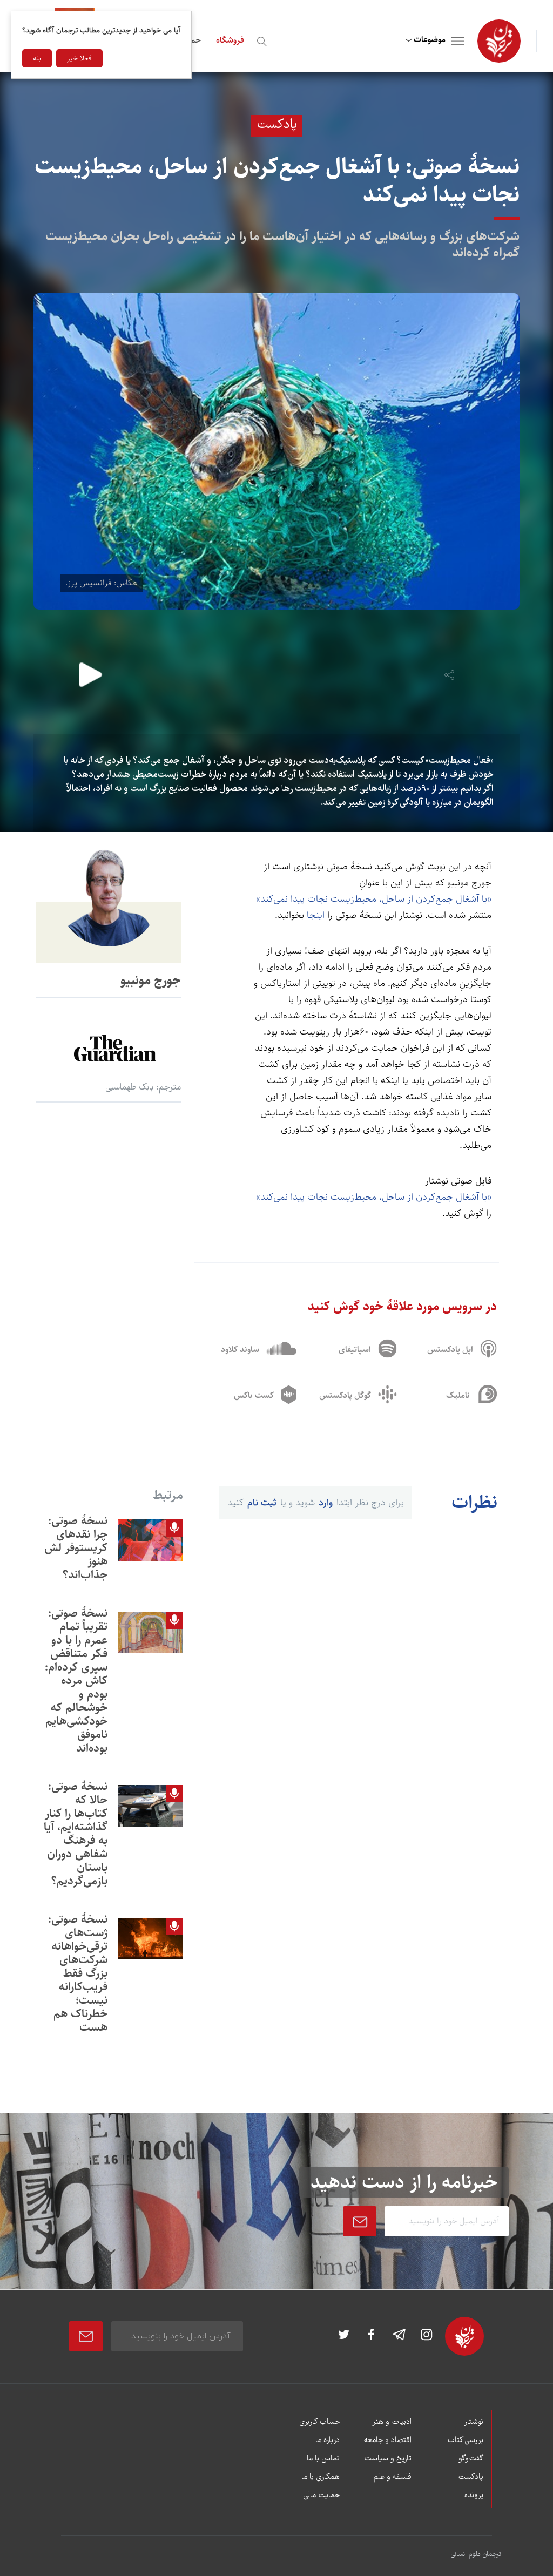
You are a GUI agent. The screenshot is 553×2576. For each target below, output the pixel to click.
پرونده (474, 2496)
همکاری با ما (321, 2477)
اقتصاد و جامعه (388, 2440)
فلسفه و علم (393, 2477)
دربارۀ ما (328, 2440)
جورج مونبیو (151, 981)
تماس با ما (323, 2459)
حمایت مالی (321, 2496)
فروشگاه (230, 40)
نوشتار (474, 2422)
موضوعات (430, 40)
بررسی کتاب (465, 2440)
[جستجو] (264, 40)
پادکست (471, 2477)
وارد (326, 1503)
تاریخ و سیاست (388, 2459)
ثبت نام (262, 1503)
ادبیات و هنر (392, 2422)
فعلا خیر (79, 58)
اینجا (316, 915)
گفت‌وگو (471, 2459)
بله (37, 58)
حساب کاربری (319, 2422)
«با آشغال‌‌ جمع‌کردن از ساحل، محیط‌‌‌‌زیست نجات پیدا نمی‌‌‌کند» (374, 899)
